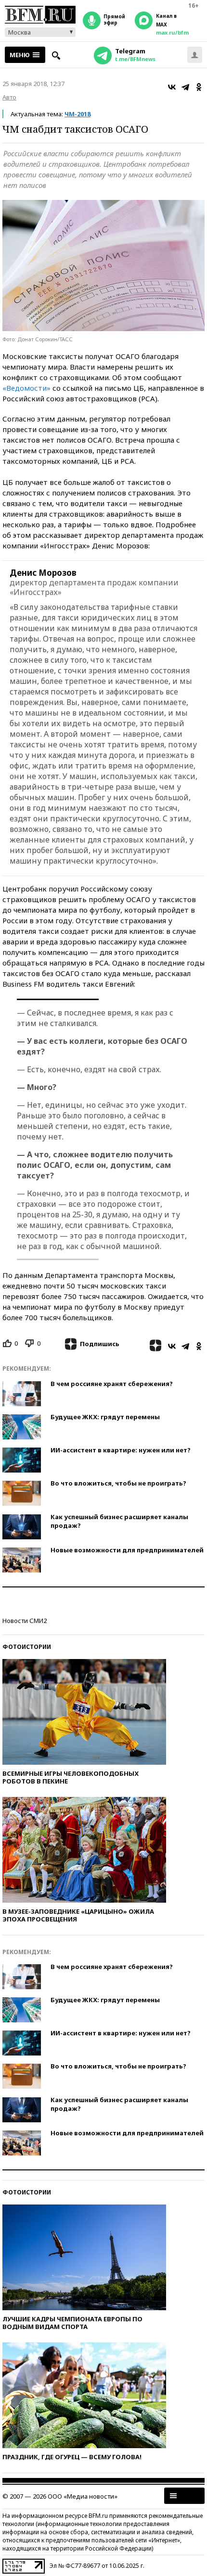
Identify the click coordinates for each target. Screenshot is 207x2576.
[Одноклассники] (199, 87)
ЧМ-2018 (78, 114)
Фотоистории (27, 1647)
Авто (9, 97)
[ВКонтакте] (172, 87)
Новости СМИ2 (25, 1621)
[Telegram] (185, 87)
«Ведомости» (26, 388)
